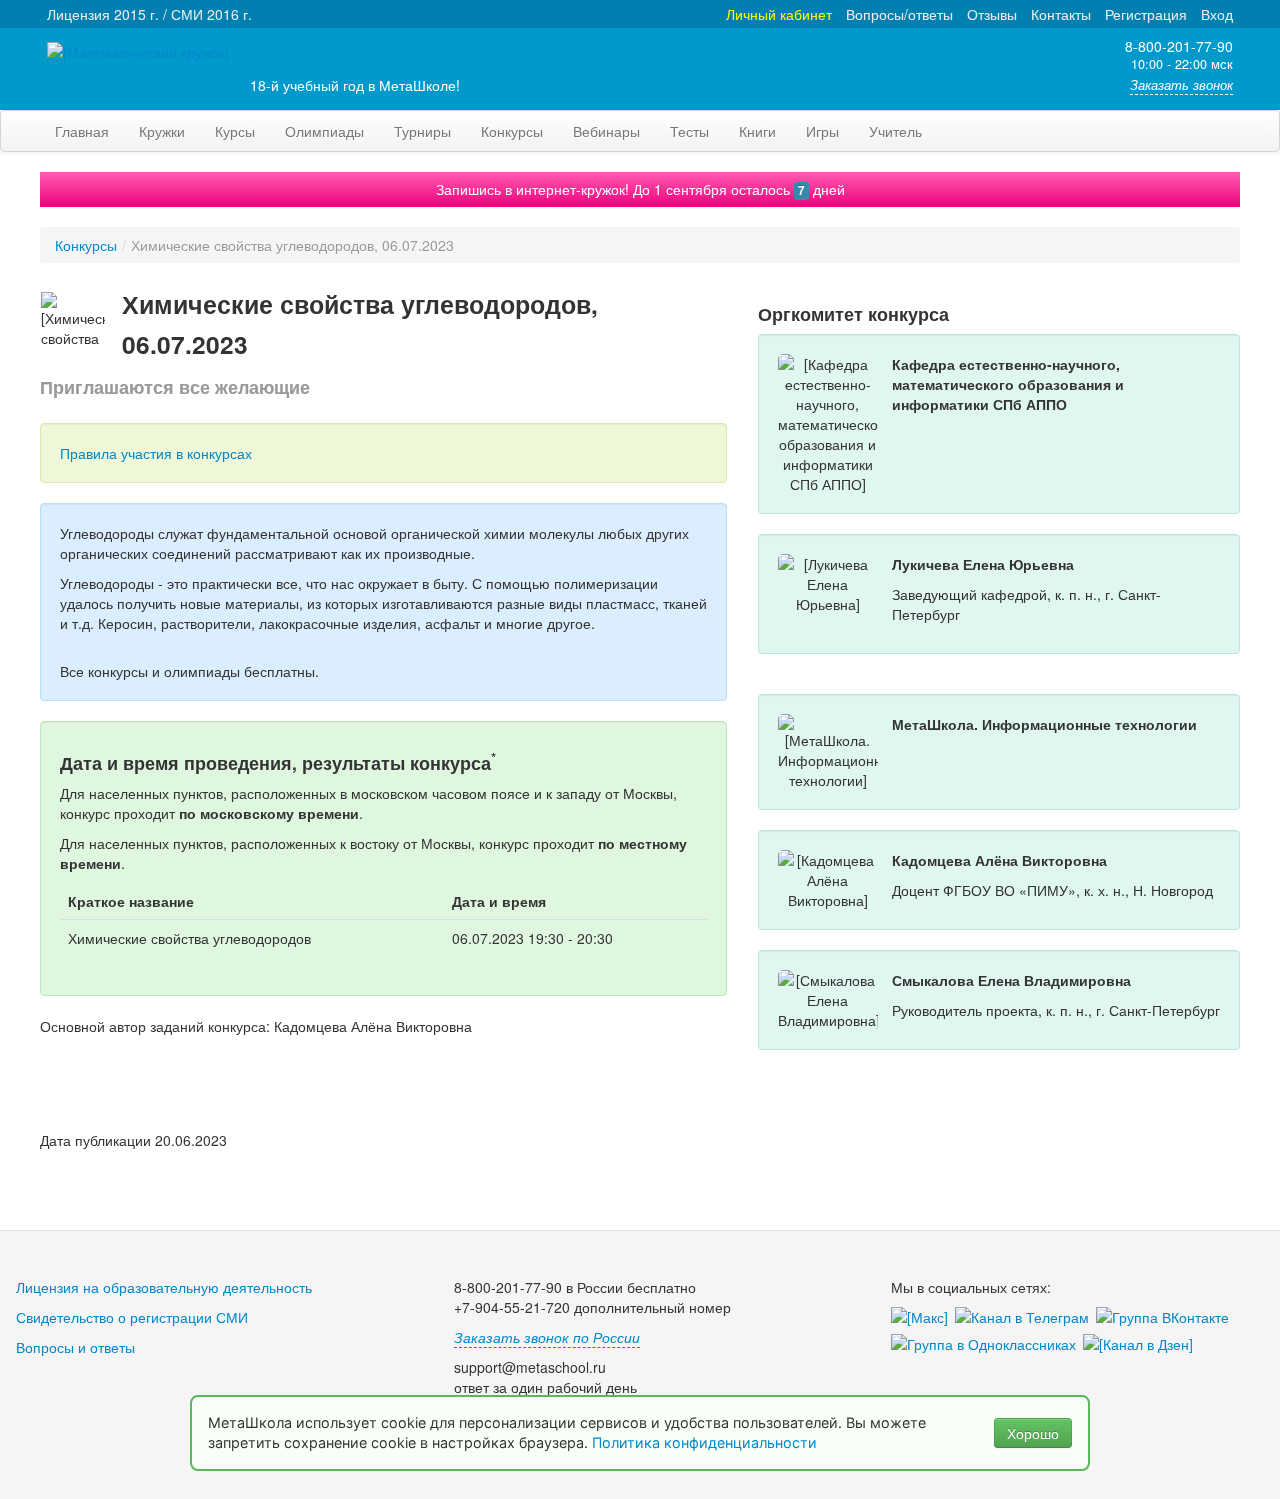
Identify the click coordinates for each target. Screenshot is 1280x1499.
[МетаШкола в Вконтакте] (1166, 1318)
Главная (82, 131)
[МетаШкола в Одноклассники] (987, 1345)
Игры (822, 131)
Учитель (895, 131)
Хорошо (1033, 1433)
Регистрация (1146, 14)
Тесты (689, 131)
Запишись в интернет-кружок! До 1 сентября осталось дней (640, 189)
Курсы (235, 131)
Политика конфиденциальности (706, 1442)
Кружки (162, 131)
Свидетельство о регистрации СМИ (132, 1317)
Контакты (1061, 14)
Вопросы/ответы (899, 14)
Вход (1217, 14)
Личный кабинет (779, 14)
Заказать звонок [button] (1181, 85)
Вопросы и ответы (75, 1347)
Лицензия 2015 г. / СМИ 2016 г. (149, 14)
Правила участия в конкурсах (156, 453)
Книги (757, 131)
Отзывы (992, 14)
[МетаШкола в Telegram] (1025, 1318)
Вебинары (606, 131)
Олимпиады (324, 131)
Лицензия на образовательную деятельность (164, 1287)
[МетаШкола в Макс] (923, 1318)
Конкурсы (512, 131)
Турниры (422, 131)
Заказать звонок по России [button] (547, 1337)
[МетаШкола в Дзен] (1141, 1345)
